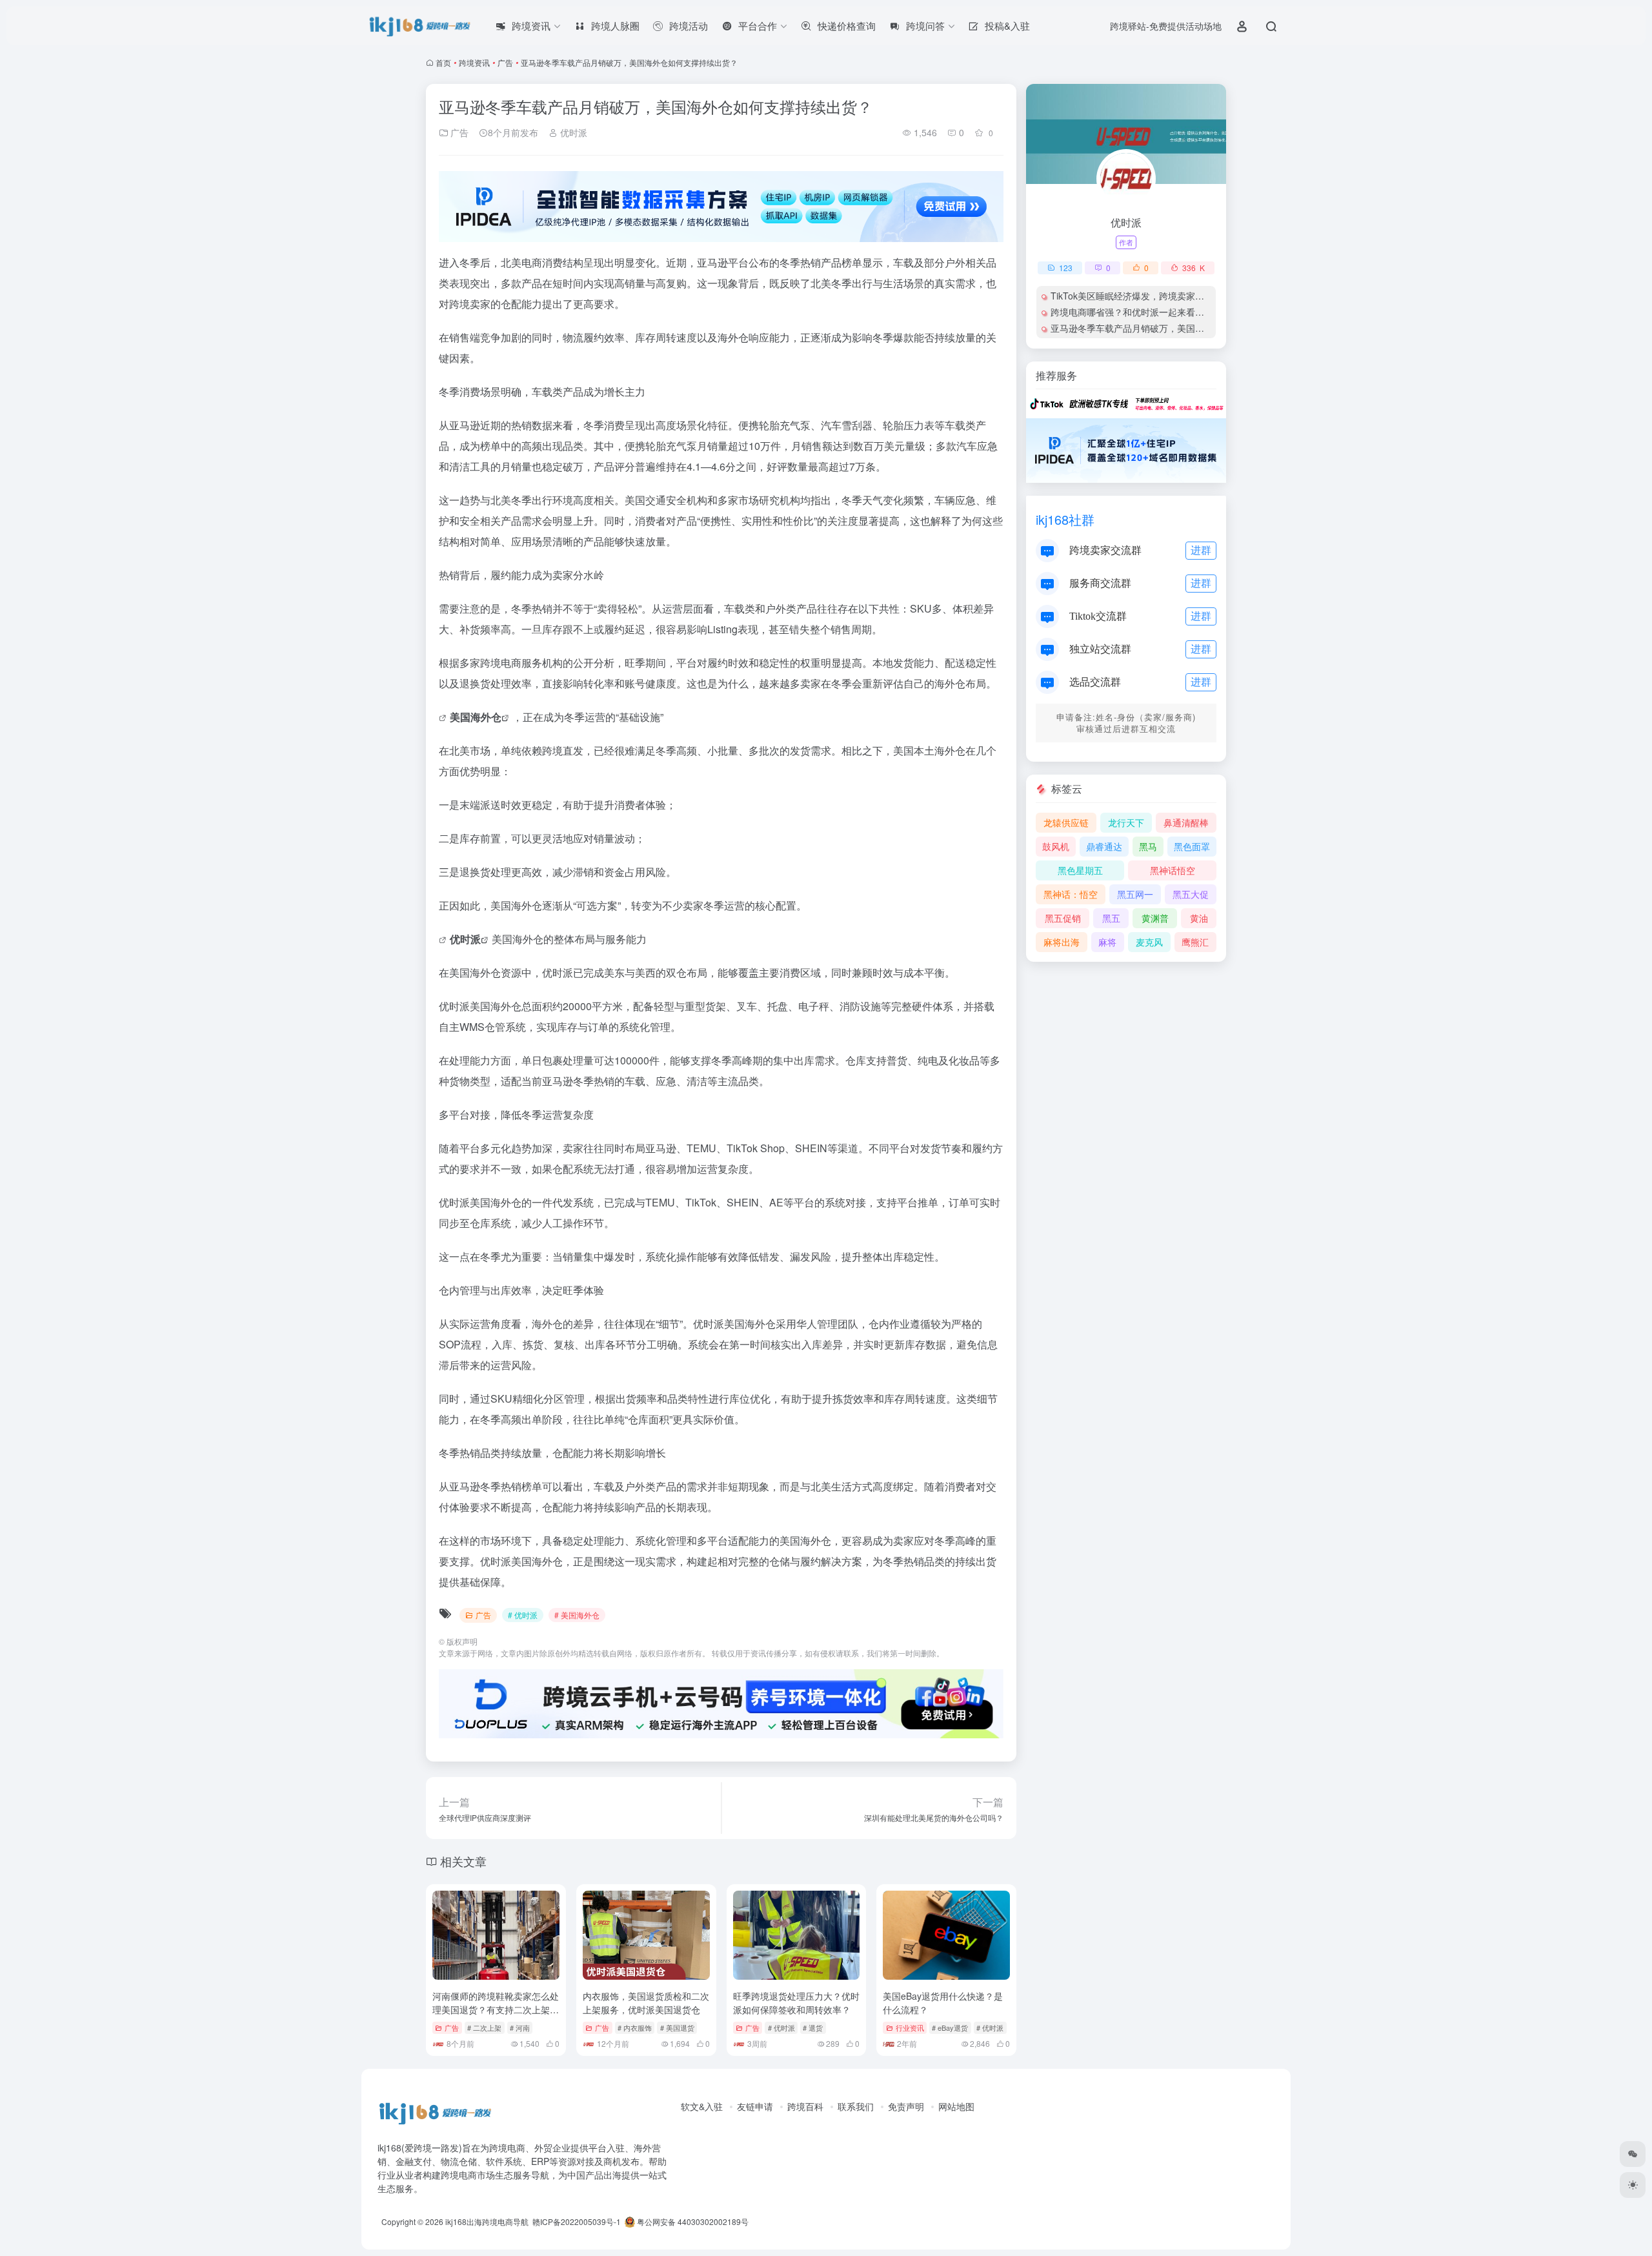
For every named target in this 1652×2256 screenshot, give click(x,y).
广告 (505, 62)
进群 (1201, 550)
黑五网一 (1135, 894)
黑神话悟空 (1173, 870)
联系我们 (856, 2106)
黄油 (1199, 918)
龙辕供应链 (1066, 822)
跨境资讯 (474, 62)
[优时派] (444, 939)
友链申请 (755, 2106)
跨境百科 (805, 2106)
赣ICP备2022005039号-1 (576, 2221)
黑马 (1148, 846)
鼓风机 (1056, 846)
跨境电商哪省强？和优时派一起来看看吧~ (1134, 312)
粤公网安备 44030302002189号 (692, 2221)
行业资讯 (910, 2027)
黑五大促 (1191, 894)
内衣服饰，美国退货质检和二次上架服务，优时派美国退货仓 (646, 2003)
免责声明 (906, 2106)
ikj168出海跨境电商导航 (487, 2221)
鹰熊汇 (1195, 942)
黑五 (1111, 918)
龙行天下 (1126, 822)
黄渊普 (1155, 918)
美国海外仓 (476, 717)
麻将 (1107, 942)
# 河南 (520, 2027)
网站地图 (956, 2106)
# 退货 (813, 2027)
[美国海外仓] (444, 717)
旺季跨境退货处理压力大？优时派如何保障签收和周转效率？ (796, 2003)
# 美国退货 (677, 2027)
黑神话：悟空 (1071, 894)
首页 (443, 62)
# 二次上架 (484, 2027)
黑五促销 (1063, 918)
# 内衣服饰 (635, 2027)
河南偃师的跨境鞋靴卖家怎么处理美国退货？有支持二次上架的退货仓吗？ (496, 2009)
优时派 (572, 132)
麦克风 (1149, 942)
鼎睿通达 (1104, 846)
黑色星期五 (1080, 870)
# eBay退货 (950, 2027)
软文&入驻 (702, 2106)
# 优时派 (523, 1615)
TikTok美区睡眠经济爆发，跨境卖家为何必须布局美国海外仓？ (1177, 296)
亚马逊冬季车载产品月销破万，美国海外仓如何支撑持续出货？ (1177, 328)
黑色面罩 (1192, 846)
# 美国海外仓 (577, 1615)
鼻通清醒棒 (1186, 822)
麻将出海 (1062, 942)
